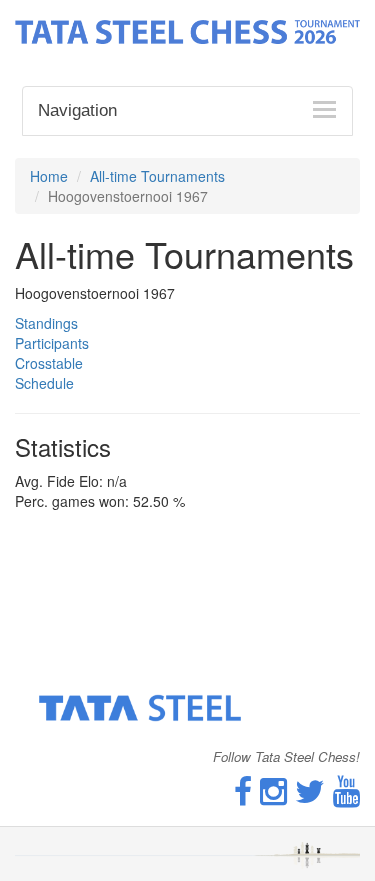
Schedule (44, 383)
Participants (52, 343)
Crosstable (49, 363)
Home (49, 176)
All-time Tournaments (157, 176)
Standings (46, 323)
